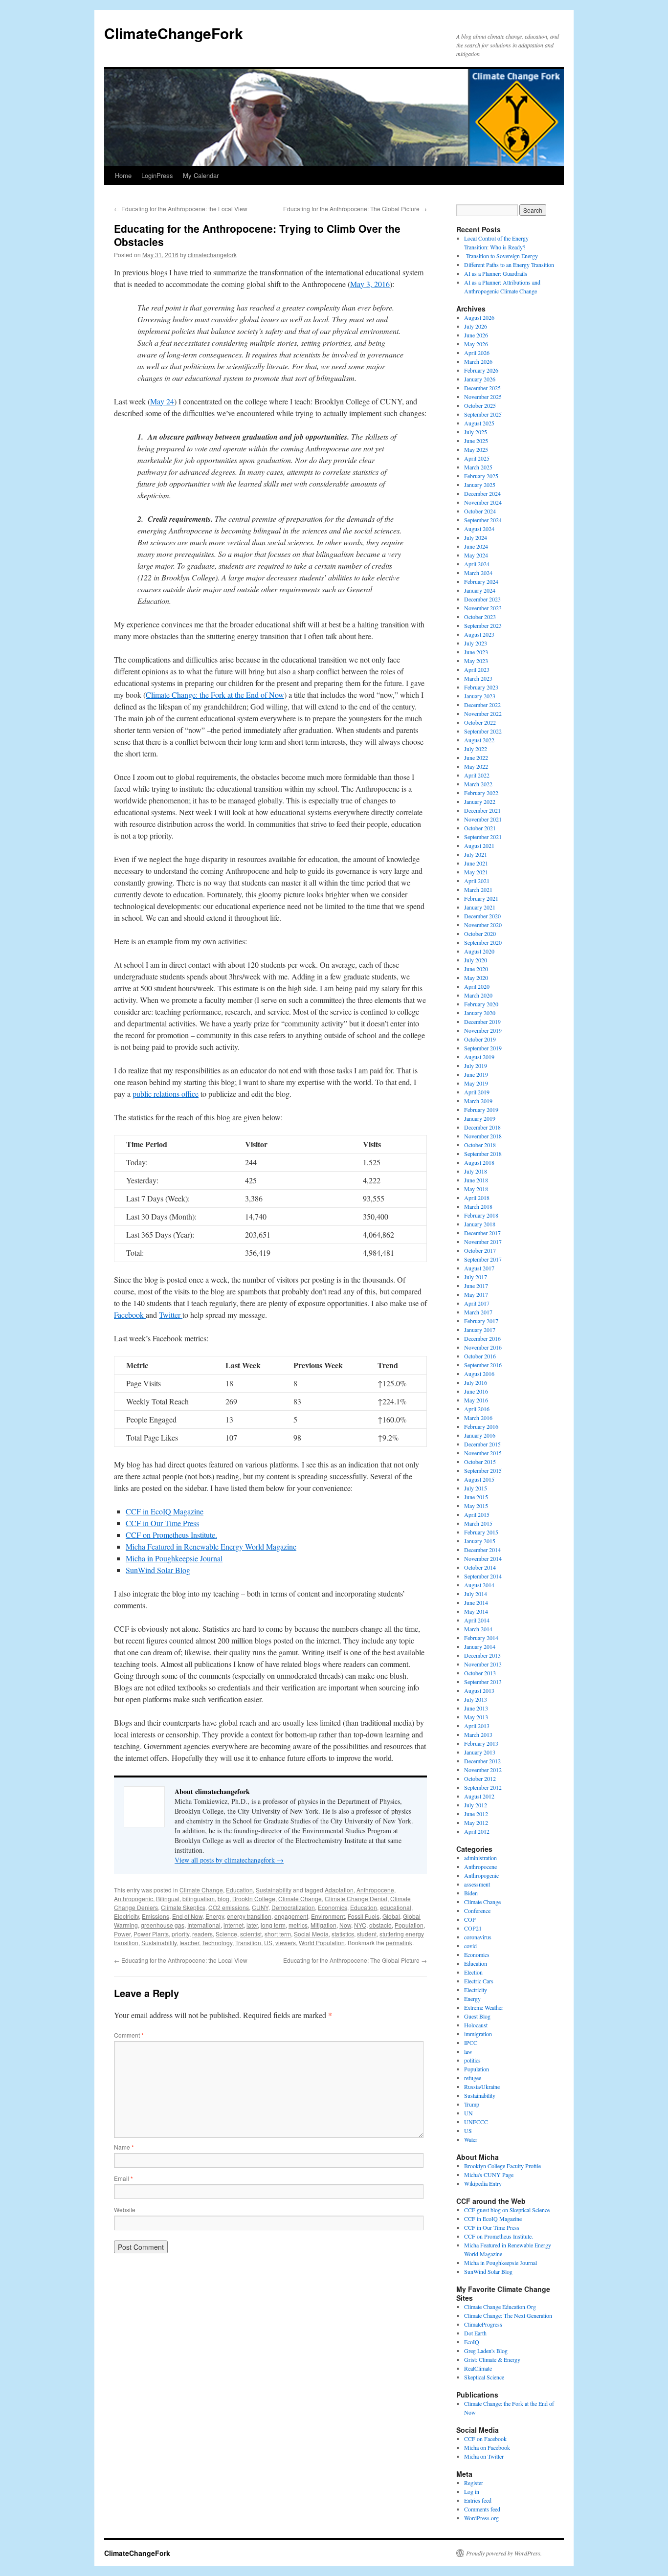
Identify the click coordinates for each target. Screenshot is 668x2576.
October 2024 (480, 511)
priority (180, 1934)
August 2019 (479, 1057)
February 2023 (481, 687)
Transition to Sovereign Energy (501, 256)
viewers (286, 1943)
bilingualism (199, 1899)
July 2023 (476, 643)
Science (226, 1934)
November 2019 (483, 1030)
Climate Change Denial (356, 1899)
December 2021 (482, 810)
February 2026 (481, 370)
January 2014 (480, 1646)
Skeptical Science (484, 2377)
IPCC (471, 2043)
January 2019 (480, 1118)
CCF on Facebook (485, 2439)
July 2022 (476, 749)
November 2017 (483, 1242)
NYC (360, 1925)
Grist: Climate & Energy (492, 2359)
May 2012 (476, 1822)
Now (345, 1925)
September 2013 (483, 1682)
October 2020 (480, 933)
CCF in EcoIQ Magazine (165, 1511)
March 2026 (478, 361)
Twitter (171, 1315)
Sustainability (274, 1890)
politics (472, 2060)
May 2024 (476, 555)
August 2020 (479, 951)
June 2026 (476, 335)
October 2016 (480, 1356)
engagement (291, 1916)
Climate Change (201, 1890)
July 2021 (476, 854)
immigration (478, 2034)
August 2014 (479, 1585)
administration (480, 1858)
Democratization (293, 1907)
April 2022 (477, 775)
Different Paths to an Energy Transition (509, 265)
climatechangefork (212, 255)
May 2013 (476, 1717)
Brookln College (254, 1899)
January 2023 (480, 696)
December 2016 (482, 1338)
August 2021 (479, 845)
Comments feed (482, 2509)
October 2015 (480, 1462)
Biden (471, 1893)
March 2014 (478, 1629)
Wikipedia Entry (483, 2183)
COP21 (473, 1928)
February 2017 (481, 1321)
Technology (217, 1943)
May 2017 (476, 1294)
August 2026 (479, 317)
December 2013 (482, 1655)
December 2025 (482, 388)
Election (473, 1972)
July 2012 (476, 1805)
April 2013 (477, 1726)
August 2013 (479, 1690)
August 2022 (479, 740)
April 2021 (477, 881)
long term (273, 1925)
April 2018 (477, 1198)
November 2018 (483, 1136)
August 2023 (479, 634)
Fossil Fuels (364, 1916)
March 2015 (478, 1523)
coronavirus (478, 1937)
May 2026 (476, 344)
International (204, 1925)
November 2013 (483, 1664)
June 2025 (476, 441)
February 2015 (481, 1532)
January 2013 (480, 1752)
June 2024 (476, 546)
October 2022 (480, 722)
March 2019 (478, 1101)
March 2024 (478, 573)
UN (468, 2113)
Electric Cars (479, 1981)
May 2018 (476, 1189)
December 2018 (482, 1127)
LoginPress (157, 175)
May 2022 (476, 766)
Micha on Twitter (484, 2456)
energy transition (249, 1916)
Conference (477, 1910)
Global (391, 1916)
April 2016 (477, 1409)
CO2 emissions (229, 1907)
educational (396, 1907)
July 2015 (476, 1488)
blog (223, 1899)
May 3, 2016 (370, 284)
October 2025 (480, 405)
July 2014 (476, 1594)
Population (409, 1925)
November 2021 (483, 819)
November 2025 (483, 397)
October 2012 (480, 1778)
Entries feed (478, 2500)
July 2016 (476, 1382)
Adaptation (339, 1890)
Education (239, 1890)
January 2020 (480, 1013)
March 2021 (478, 889)
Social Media (311, 1934)
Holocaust (476, 2025)
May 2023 (476, 661)
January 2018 (480, 1224)
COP (470, 1919)
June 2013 (476, 1708)
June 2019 (476, 1074)
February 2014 (481, 1638)
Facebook (130, 1315)
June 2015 (476, 1497)
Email (123, 2178)
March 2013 (478, 1734)
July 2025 (476, 432)
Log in (472, 2491)
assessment (477, 1884)
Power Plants (151, 1934)
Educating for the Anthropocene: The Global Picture (355, 209)
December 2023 (482, 599)
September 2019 (483, 1048)
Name (124, 2147)
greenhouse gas (163, 1925)
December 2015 (482, 1444)
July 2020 (476, 960)
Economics (333, 1907)
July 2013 (476, 1699)
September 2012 (483, 1787)
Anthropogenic (134, 1899)
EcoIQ (472, 2342)
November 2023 (483, 608)
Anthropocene (375, 1890)
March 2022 (478, 784)
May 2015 (476, 1506)
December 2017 (482, 1233)
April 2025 (477, 458)
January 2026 (480, 379)
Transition (248, 1943)
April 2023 (477, 669)
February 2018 (481, 1215)
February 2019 (481, 1110)
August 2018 (479, 1162)
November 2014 (483, 1558)
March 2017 (478, 1312)
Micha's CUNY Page (489, 2175)
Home (123, 175)
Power (122, 1934)
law (468, 2051)
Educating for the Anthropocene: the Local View (181, 209)
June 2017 (476, 1286)
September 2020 (483, 942)
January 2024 (480, 590)
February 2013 (481, 1743)
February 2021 (481, 898)
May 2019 (476, 1083)
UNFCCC (476, 2122)
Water (471, 2139)
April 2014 (477, 1620)
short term (278, 1934)
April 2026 (477, 353)
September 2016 (483, 1365)
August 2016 (479, 1374)
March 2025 (478, 467)
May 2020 (476, 977)
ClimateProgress (483, 2324)
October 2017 (480, 1250)
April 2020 (477, 986)
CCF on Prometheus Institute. (171, 1535)
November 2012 (483, 1770)
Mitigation (323, 1925)
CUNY (260, 1907)
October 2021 (480, 828)
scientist (251, 1934)
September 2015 (483, 1470)
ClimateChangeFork (174, 33)
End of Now (187, 1916)
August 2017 (479, 1268)
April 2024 (477, 564)
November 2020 (483, 925)
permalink (399, 1943)
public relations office (166, 1094)
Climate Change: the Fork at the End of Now (215, 695)
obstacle (380, 1925)
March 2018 (478, 1206)
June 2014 (476, 1602)
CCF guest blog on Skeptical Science (507, 2210)
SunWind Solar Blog (158, 1570)
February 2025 (481, 476)
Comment (129, 2035)
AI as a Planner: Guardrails (496, 273)
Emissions (156, 1916)
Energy (215, 1916)
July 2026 (476, 326)
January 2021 (480, 907)
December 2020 (482, 916)
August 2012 (479, 1796)
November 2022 (483, 713)
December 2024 (482, 493)
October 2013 (480, 1673)
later (252, 1925)
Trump (472, 2104)
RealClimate (478, 2368)
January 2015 (480, 1541)
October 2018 (480, 1145)
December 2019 (482, 1022)
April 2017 (477, 1303)
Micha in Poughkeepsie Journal (174, 1558)
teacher (189, 1943)
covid (470, 1946)
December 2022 (482, 705)
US (268, 1943)
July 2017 (476, 1277)
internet (234, 1925)
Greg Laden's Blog (486, 2351)
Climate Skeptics (183, 1907)
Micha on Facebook (487, 2447)
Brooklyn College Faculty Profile (502, 2166)
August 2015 (479, 1479)
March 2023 (478, 678)
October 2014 (480, 1567)
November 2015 (483, 1453)
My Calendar (201, 175)
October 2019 (480, 1039)
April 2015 (477, 1514)
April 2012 (477, 1831)
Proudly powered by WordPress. (504, 2553)
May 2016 (476, 1400)
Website (125, 2210)
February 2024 (481, 581)
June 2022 (476, 757)
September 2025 (483, 414)
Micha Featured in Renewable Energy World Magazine (211, 1546)
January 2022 (480, 801)
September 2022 (483, 731)
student (367, 1934)
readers (202, 1934)
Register (474, 2483)
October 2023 (480, 617)
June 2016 (476, 1391)
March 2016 (478, 1418)
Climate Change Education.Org (500, 2307)
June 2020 (476, 969)
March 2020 (478, 995)
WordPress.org (481, 2518)
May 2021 (476, 872)
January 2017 (480, 1330)
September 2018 (483, 1154)
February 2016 (481, 1426)
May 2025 (476, 449)
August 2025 (479, 423)
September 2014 (483, 1576)
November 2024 (483, 502)
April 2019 (477, 1092)
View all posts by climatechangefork (229, 1860)
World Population (322, 1943)
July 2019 (476, 1066)
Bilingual (168, 1899)
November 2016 (483, 1347)
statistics (343, 1934)
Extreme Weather (484, 2007)
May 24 (162, 401)
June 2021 (476, 863)
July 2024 (476, 537)
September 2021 (483, 837)
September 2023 (483, 625)
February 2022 (481, 793)
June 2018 (476, 1180)
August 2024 (479, 529)
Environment (328, 1916)
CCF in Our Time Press (162, 1523)
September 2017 (483, 1259)
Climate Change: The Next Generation (508, 2315)
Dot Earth (475, 2333)
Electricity (126, 1916)
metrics (298, 1925)
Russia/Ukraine (482, 2087)
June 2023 (476, 652)
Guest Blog (477, 2016)
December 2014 (482, 1550)
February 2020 (481, 1004)
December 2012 (482, 1761)
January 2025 (480, 485)
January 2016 (480, 1435)
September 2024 (483, 520)
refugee (473, 2078)
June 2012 (476, 1814)
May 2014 (476, 1611)
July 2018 (476, 1171)
